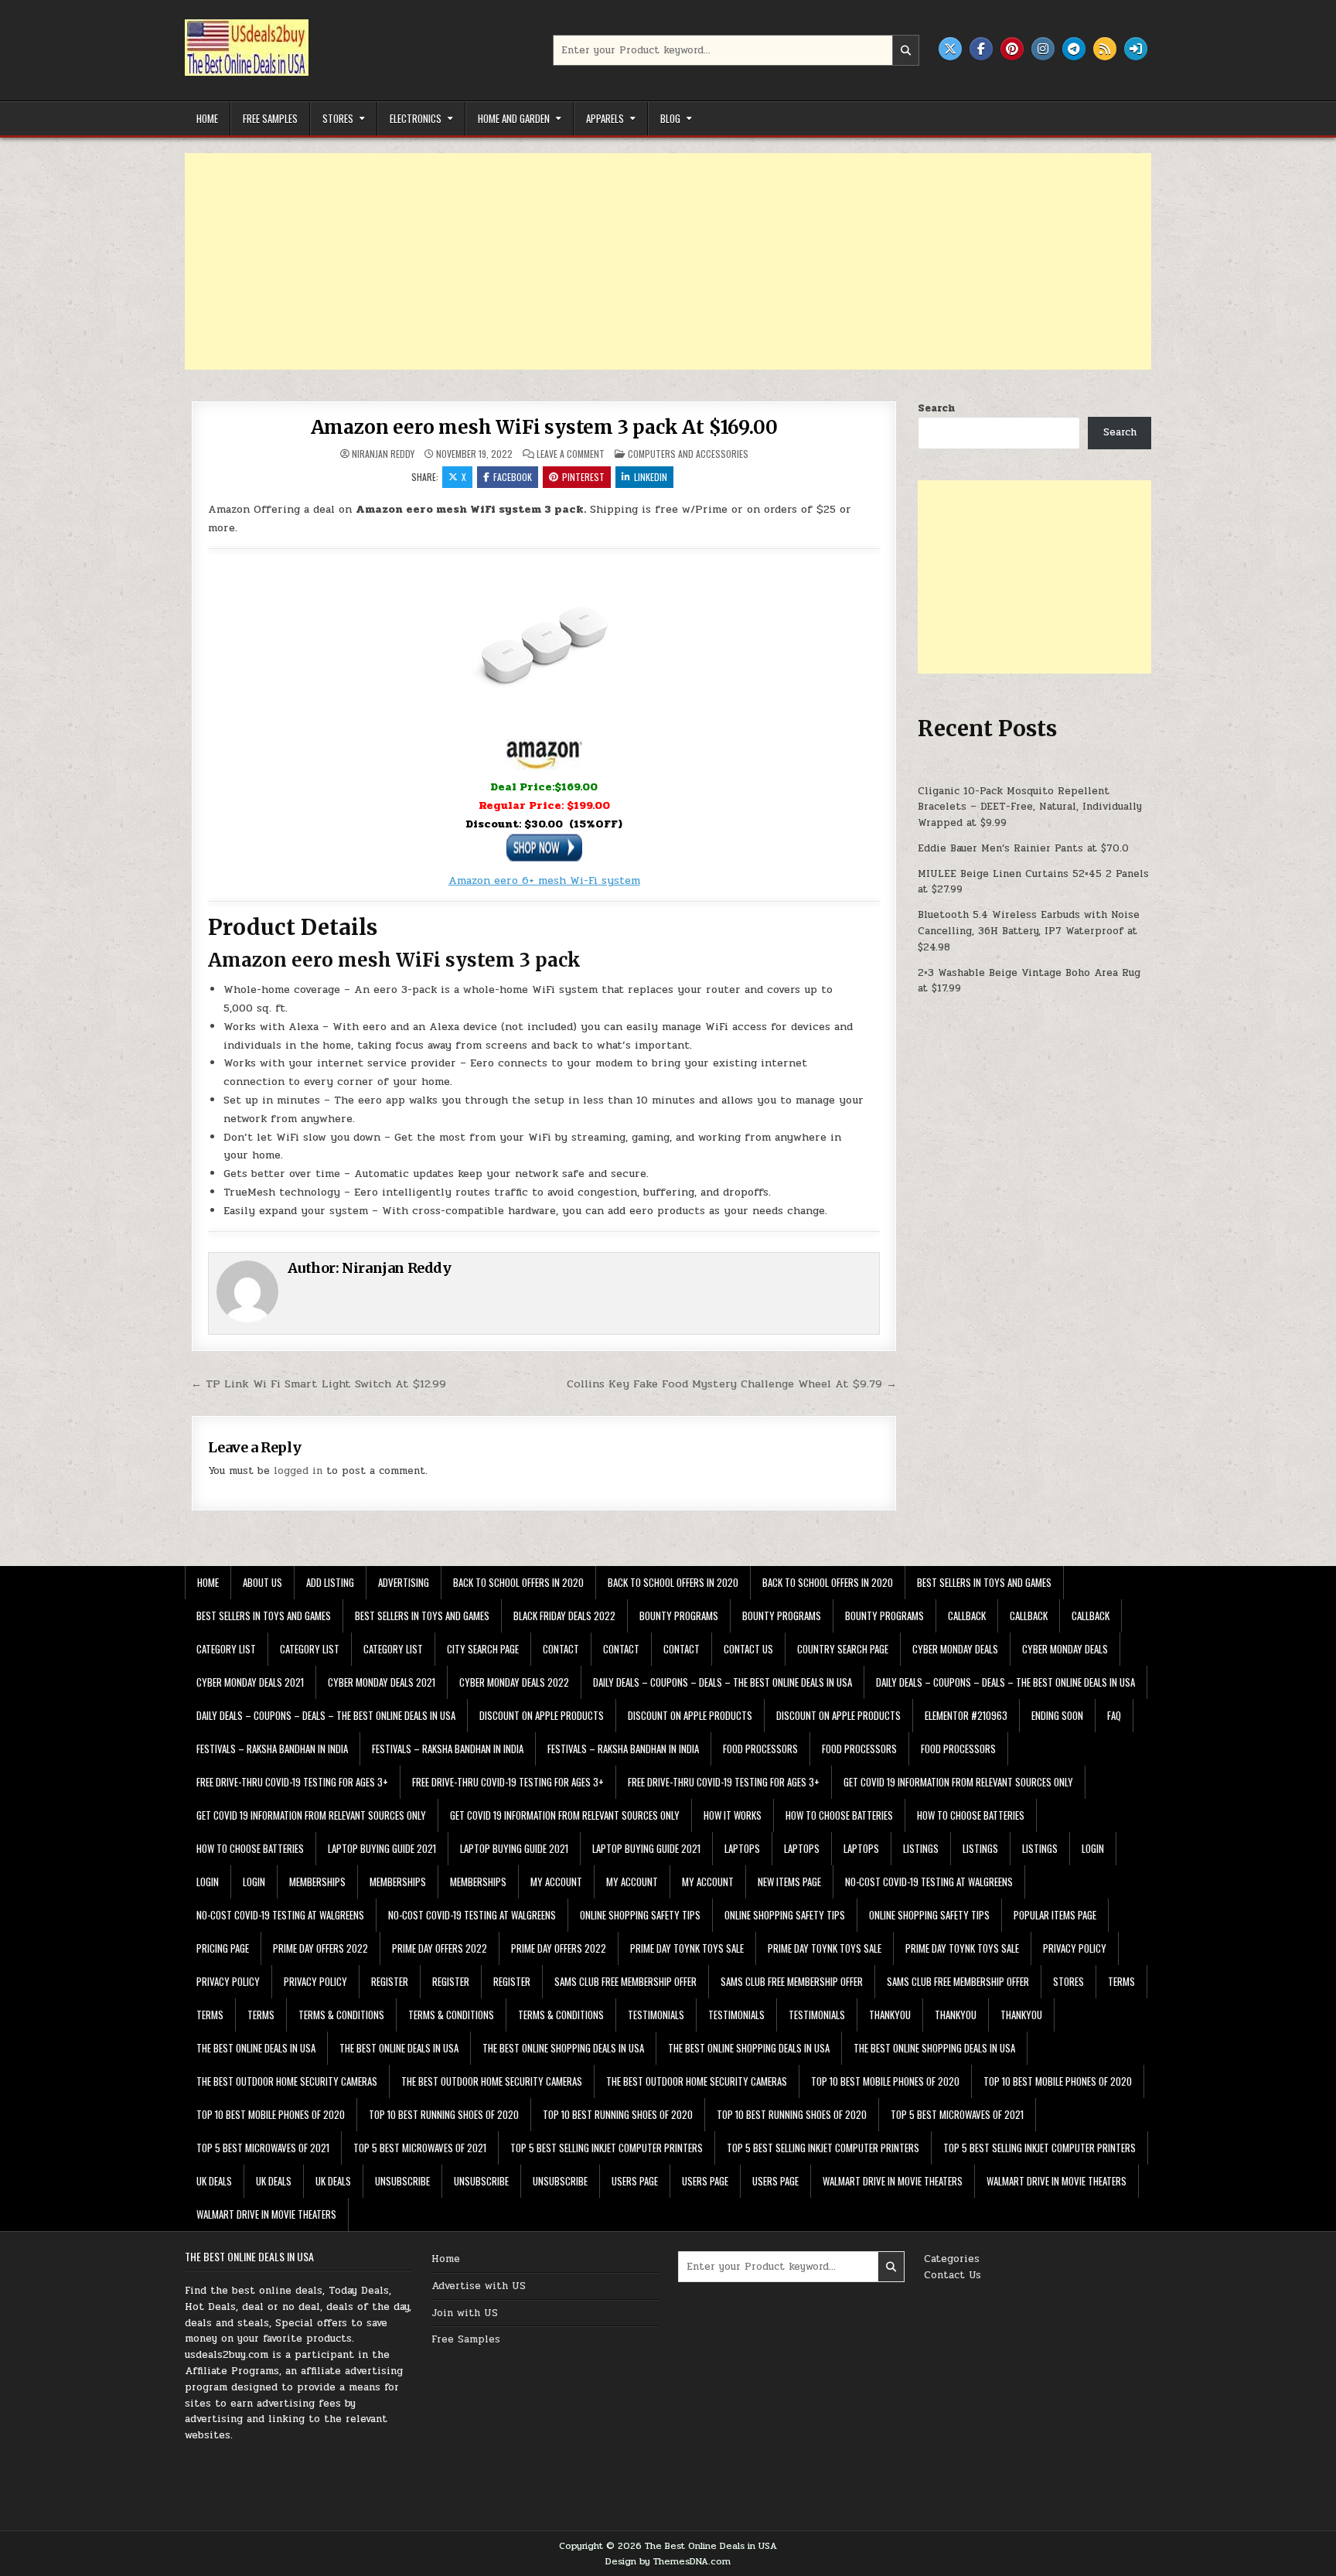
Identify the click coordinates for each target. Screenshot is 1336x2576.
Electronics (416, 118)
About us (262, 1582)
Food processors (760, 1749)
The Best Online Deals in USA (256, 2048)
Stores (338, 118)
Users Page (635, 2181)
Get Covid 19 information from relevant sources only (958, 1782)
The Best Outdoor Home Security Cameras (287, 2081)
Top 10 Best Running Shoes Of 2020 (444, 2114)
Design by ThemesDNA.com (668, 2561)
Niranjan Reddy (383, 454)
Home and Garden (514, 118)
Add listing (330, 1582)
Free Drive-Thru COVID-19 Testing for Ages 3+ (292, 1782)
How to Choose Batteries (839, 1815)
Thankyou (890, 2015)
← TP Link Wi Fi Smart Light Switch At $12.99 (319, 1384)
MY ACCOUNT (556, 1882)
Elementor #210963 (966, 1715)
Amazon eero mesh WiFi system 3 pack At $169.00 (544, 427)
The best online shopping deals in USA (563, 2048)
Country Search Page (843, 1649)
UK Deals (214, 2181)
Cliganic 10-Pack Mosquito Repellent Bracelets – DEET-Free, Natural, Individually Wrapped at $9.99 (1030, 807)
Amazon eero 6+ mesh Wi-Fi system (544, 880)
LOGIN (1093, 1848)
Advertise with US (479, 2286)
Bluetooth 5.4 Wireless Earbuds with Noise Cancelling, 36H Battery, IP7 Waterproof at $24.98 (1029, 931)
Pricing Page (223, 1948)
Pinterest (583, 477)
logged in (298, 1471)
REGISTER (390, 1981)
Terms (1121, 1981)
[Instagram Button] (1043, 49)
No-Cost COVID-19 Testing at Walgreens (929, 1882)
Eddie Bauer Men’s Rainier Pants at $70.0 (1023, 848)
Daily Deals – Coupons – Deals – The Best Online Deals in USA (723, 1682)
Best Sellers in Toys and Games (984, 1582)
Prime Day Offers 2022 (320, 1948)
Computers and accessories (688, 454)
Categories (952, 2259)
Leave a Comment (571, 454)
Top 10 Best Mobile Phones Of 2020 (885, 2081)
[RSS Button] (1105, 49)
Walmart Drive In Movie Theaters (893, 2181)
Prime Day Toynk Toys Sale (687, 1948)
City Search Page (483, 1649)
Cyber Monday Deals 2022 (514, 1682)
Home (207, 118)
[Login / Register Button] (1136, 49)
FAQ (1114, 1715)
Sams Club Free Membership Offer (625, 1981)
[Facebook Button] (981, 49)
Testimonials (656, 2015)
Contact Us (953, 2275)
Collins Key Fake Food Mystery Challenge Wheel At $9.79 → (732, 1384)
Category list (226, 1649)
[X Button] (950, 49)
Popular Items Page (1055, 1915)
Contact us (748, 1649)
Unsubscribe (402, 2181)
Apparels (605, 118)
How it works (733, 1815)
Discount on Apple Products (542, 1715)
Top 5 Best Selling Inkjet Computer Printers (607, 2148)
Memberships (317, 1882)
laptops (742, 1848)
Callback (967, 1616)
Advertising (404, 1582)
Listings (921, 1848)
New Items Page (789, 1882)
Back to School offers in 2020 (518, 1582)
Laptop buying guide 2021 (382, 1848)
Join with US (465, 2313)
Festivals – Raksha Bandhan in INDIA (272, 1749)
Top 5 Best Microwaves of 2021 (957, 2114)
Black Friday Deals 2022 (564, 1616)
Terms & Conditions (341, 2015)
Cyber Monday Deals (955, 1649)
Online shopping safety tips (640, 1915)
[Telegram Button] (1074, 49)
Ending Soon (1057, 1715)
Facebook (513, 477)
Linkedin (651, 477)
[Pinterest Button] (1012, 49)
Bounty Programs (679, 1616)
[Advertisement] (649, 261)
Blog (670, 118)
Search (936, 408)
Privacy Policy (1075, 1948)
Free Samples (270, 118)
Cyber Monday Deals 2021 (250, 1682)
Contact (561, 1649)
